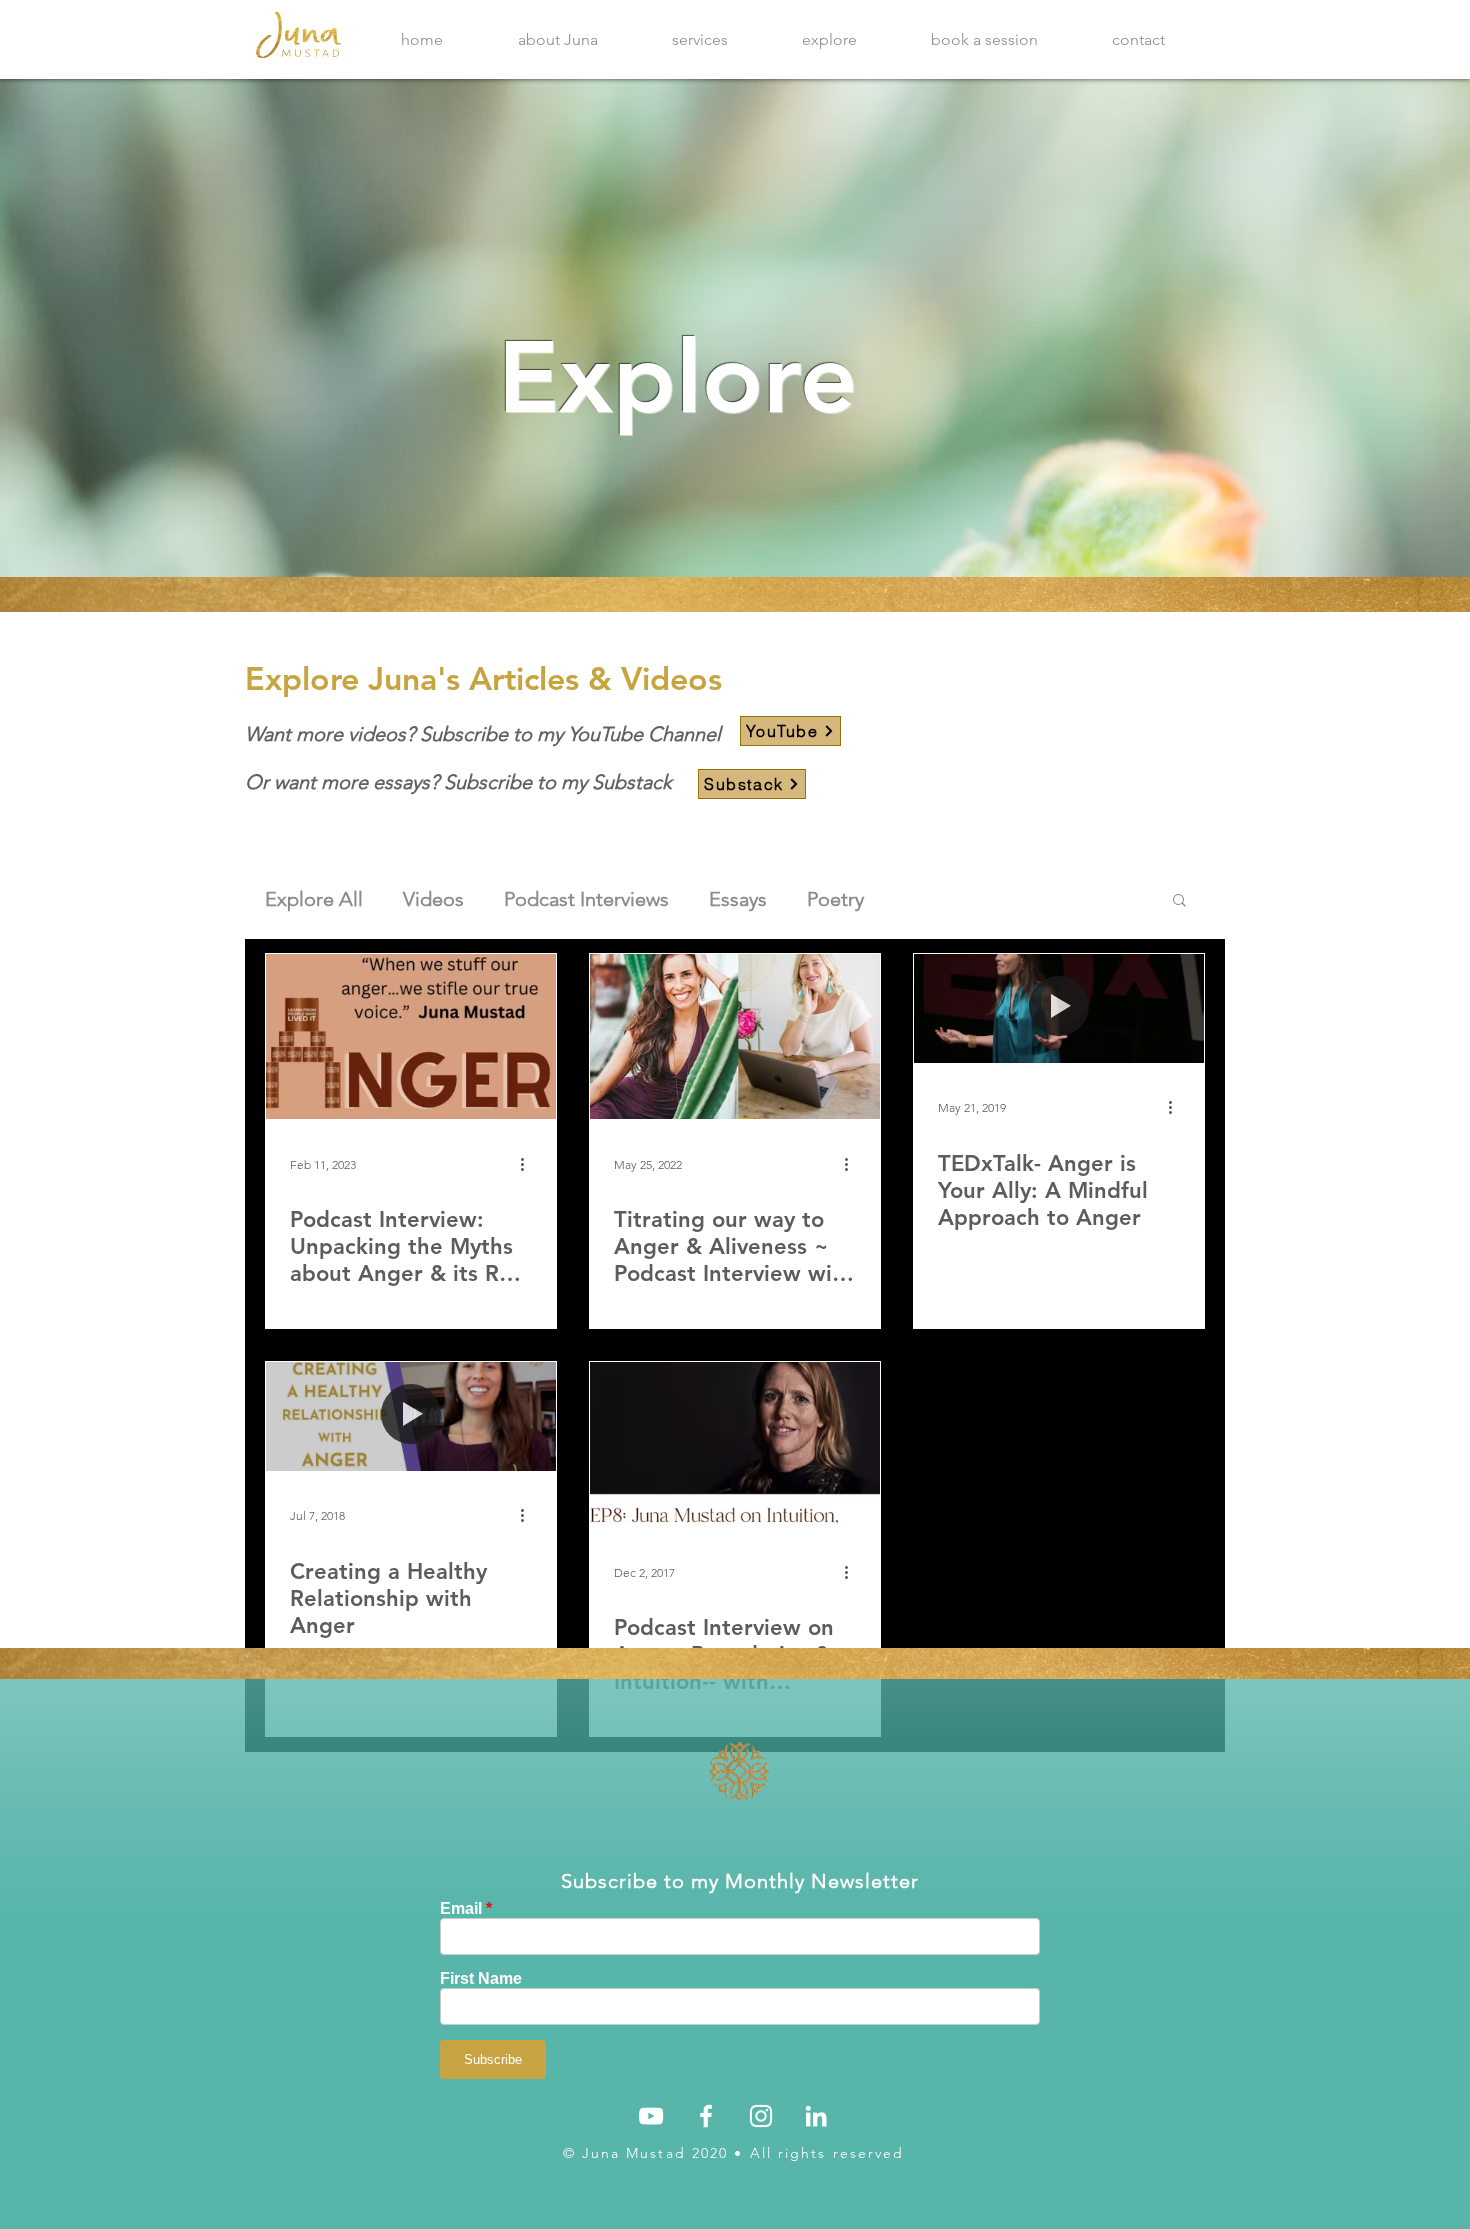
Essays (738, 899)
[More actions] (529, 1164)
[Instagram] (761, 2116)
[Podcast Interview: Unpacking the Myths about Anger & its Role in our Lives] (411, 1036)
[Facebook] (706, 2116)
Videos (433, 899)
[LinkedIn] (816, 2116)
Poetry (835, 899)
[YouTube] (651, 2116)
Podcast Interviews (586, 899)
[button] (1179, 901)
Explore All (314, 899)
